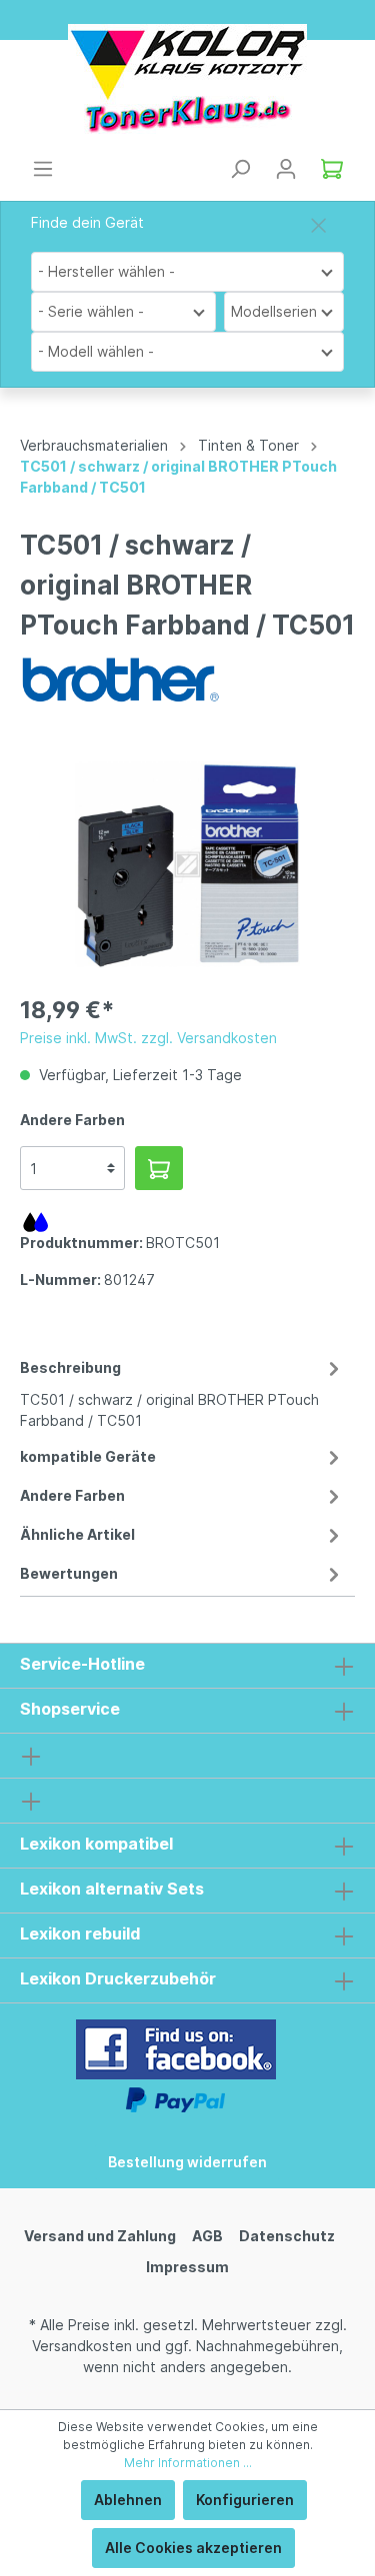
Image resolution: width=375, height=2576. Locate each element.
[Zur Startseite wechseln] (187, 79)
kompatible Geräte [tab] (88, 1456)
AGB (207, 2236)
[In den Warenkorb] (159, 1168)
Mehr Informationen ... (188, 2463)
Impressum (187, 2267)
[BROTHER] (120, 678)
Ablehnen (128, 2500)
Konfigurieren (245, 2500)
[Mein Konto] (286, 169)
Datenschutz (287, 2236)
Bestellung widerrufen (187, 2162)
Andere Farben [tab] (72, 1495)
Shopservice (70, 1709)
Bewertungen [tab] (69, 1573)
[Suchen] (240, 169)
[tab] (182, 1391)
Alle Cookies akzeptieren (193, 2548)
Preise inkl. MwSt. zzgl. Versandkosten (148, 1038)
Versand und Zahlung (100, 2236)
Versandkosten (82, 2346)
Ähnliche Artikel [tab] (77, 1534)
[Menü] (43, 169)
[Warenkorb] (332, 169)
